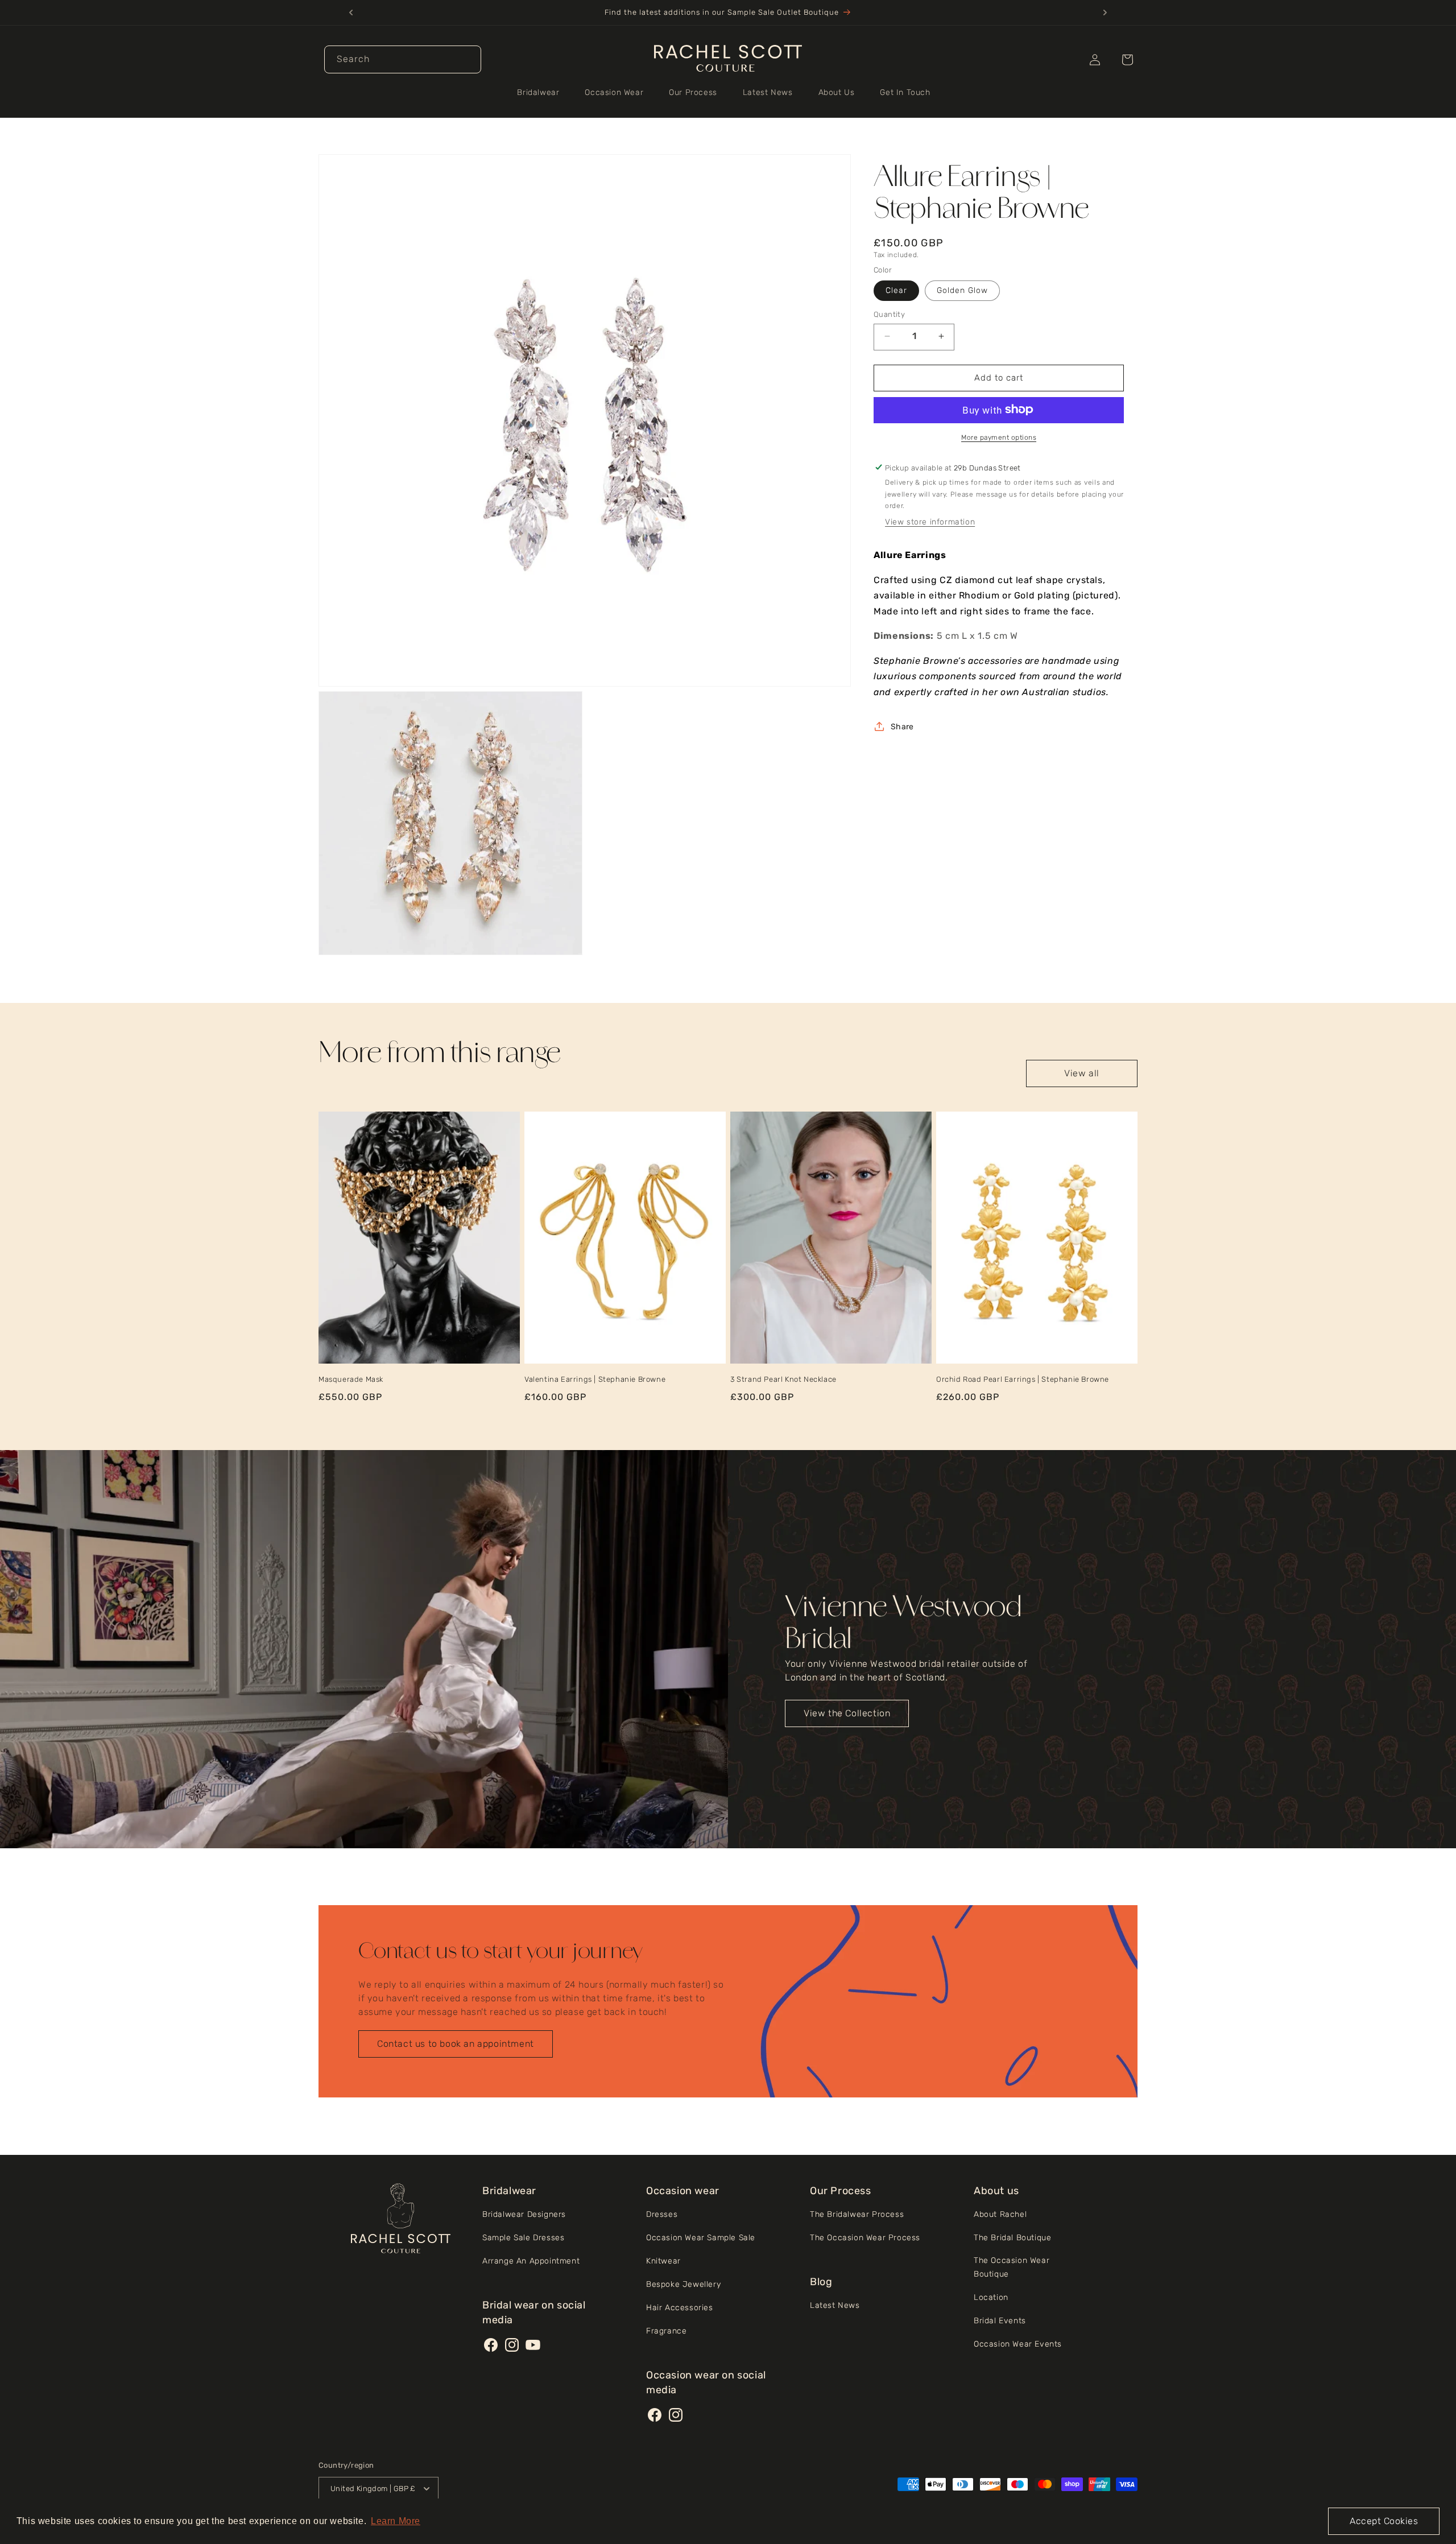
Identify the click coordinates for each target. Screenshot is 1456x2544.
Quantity (889, 314)
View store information (930, 522)
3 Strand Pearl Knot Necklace (783, 1379)
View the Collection (847, 1713)
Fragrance (666, 2331)
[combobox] (403, 59)
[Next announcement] (1105, 13)
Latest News (835, 2305)
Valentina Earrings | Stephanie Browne (595, 1379)
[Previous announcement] (351, 13)
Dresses (662, 2214)
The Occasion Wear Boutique (1012, 2267)
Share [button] (902, 726)
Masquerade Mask (351, 1379)
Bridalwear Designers (524, 2214)
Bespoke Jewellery (683, 2284)
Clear (896, 290)
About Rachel (1000, 2214)
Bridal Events (1000, 2321)
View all (1082, 1073)
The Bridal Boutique (1012, 2238)
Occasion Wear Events (1018, 2344)
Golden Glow (962, 290)
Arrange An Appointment (531, 2261)
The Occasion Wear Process (865, 2238)
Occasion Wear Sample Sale (701, 2238)
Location (991, 2297)
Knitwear (663, 2261)
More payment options (999, 437)
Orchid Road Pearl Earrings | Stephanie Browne (1023, 1379)
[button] (542, 93)
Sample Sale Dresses (523, 2238)
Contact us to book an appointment (456, 2044)
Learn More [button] (396, 2521)
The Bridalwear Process (857, 2214)
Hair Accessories (680, 2308)
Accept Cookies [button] (1384, 2521)
